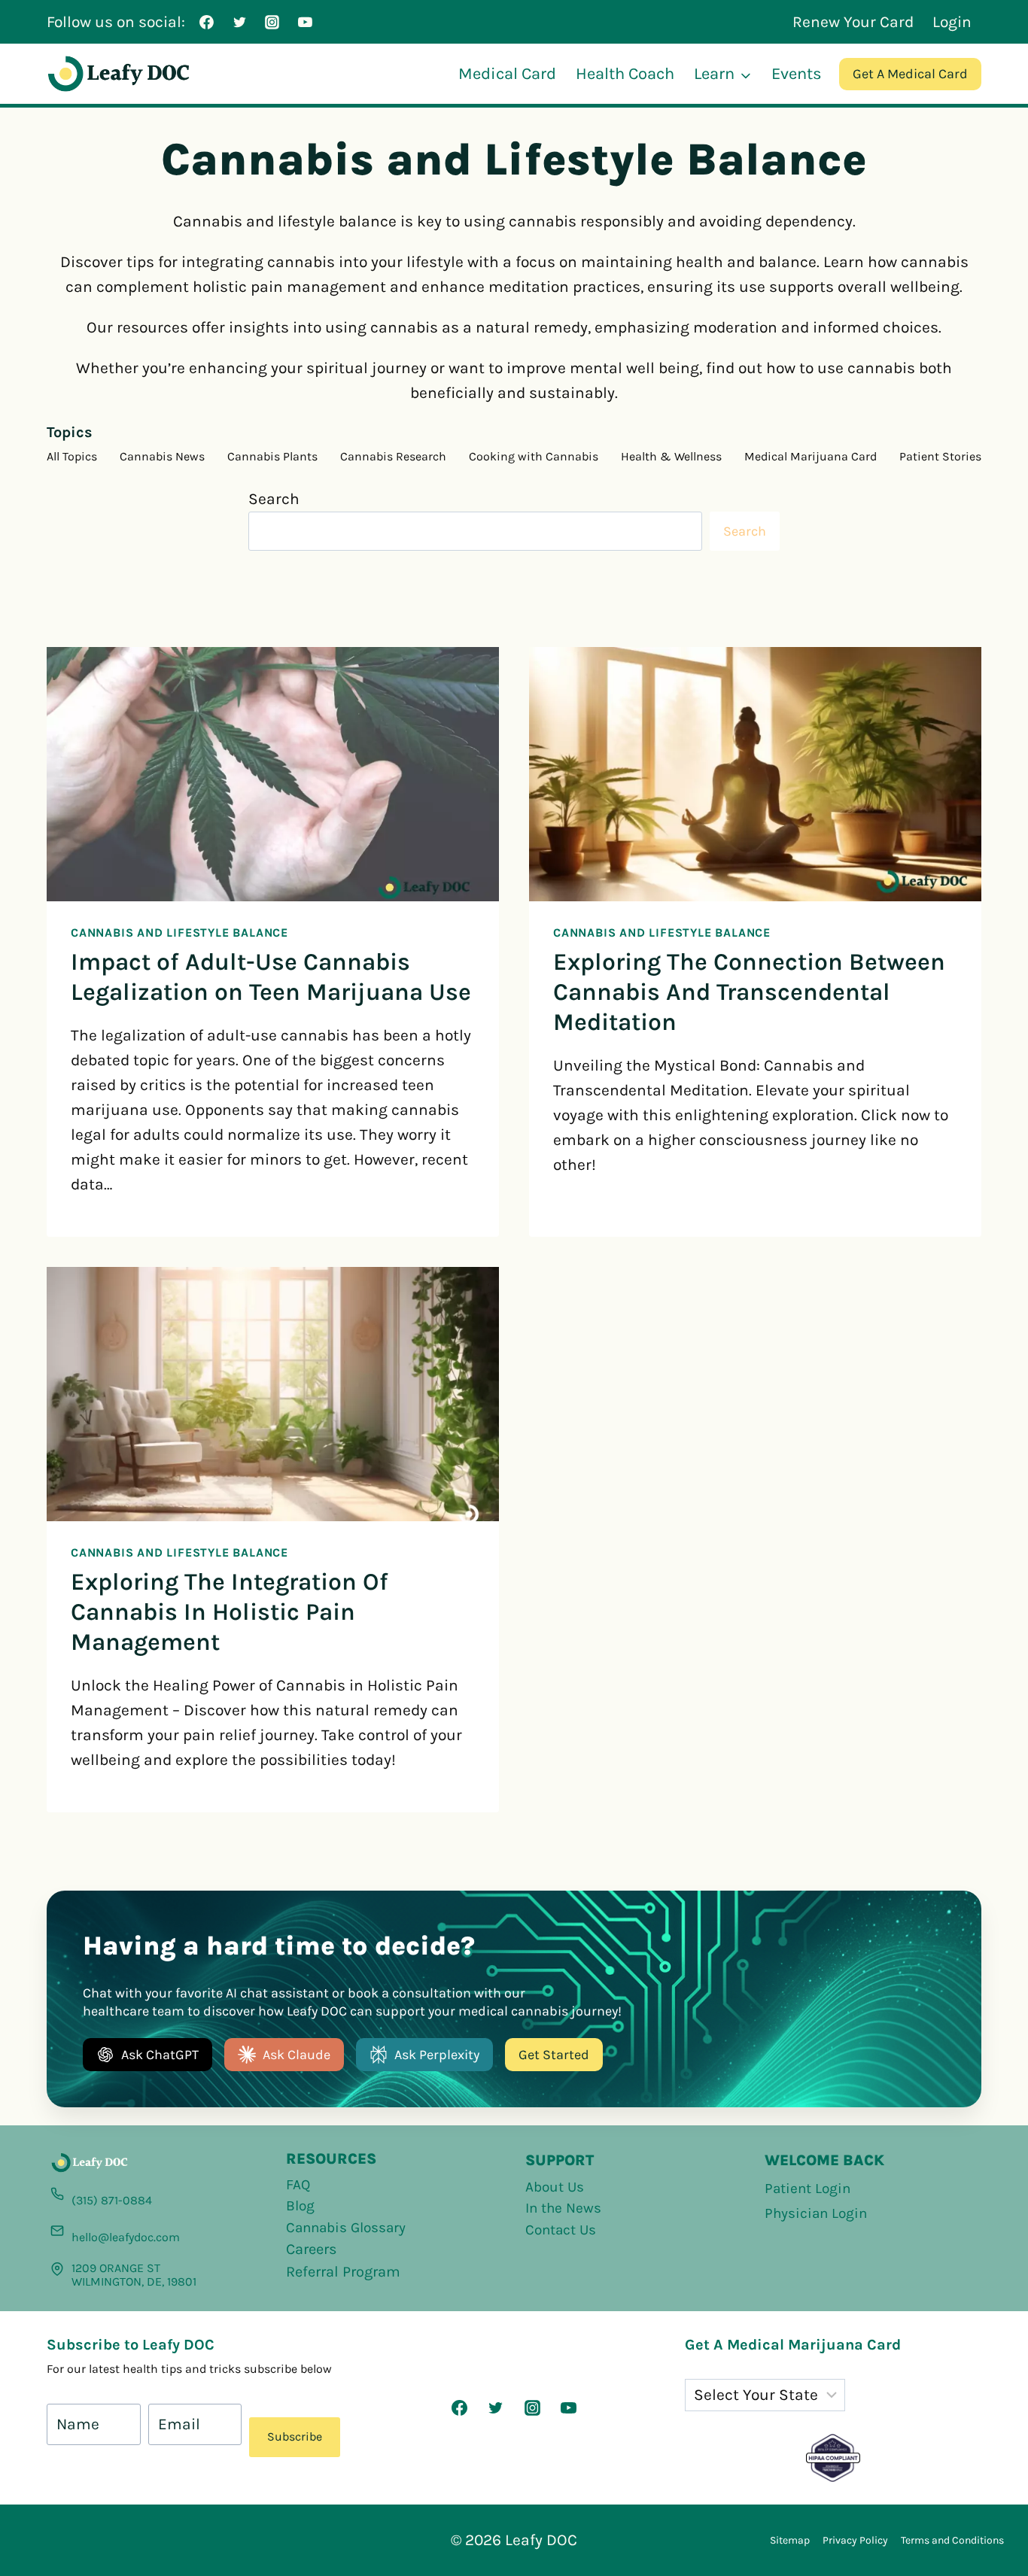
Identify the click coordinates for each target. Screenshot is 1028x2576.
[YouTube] (305, 22)
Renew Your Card (853, 22)
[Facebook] (207, 22)
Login (952, 22)
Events (797, 74)
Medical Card (507, 74)
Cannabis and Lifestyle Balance (179, 933)
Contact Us (561, 2230)
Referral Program (343, 2272)
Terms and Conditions (952, 2540)
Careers (312, 2249)
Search (274, 499)
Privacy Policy (855, 2540)
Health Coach (625, 74)
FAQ (298, 2185)
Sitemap (790, 2540)
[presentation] (273, 774)
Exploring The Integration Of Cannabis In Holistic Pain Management (230, 1612)
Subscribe (295, 2436)
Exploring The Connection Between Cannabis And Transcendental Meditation (749, 992)
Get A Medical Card (910, 74)
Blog (300, 2206)
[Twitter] (239, 22)
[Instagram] (272, 22)
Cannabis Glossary (346, 2228)
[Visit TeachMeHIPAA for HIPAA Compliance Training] (833, 2458)
